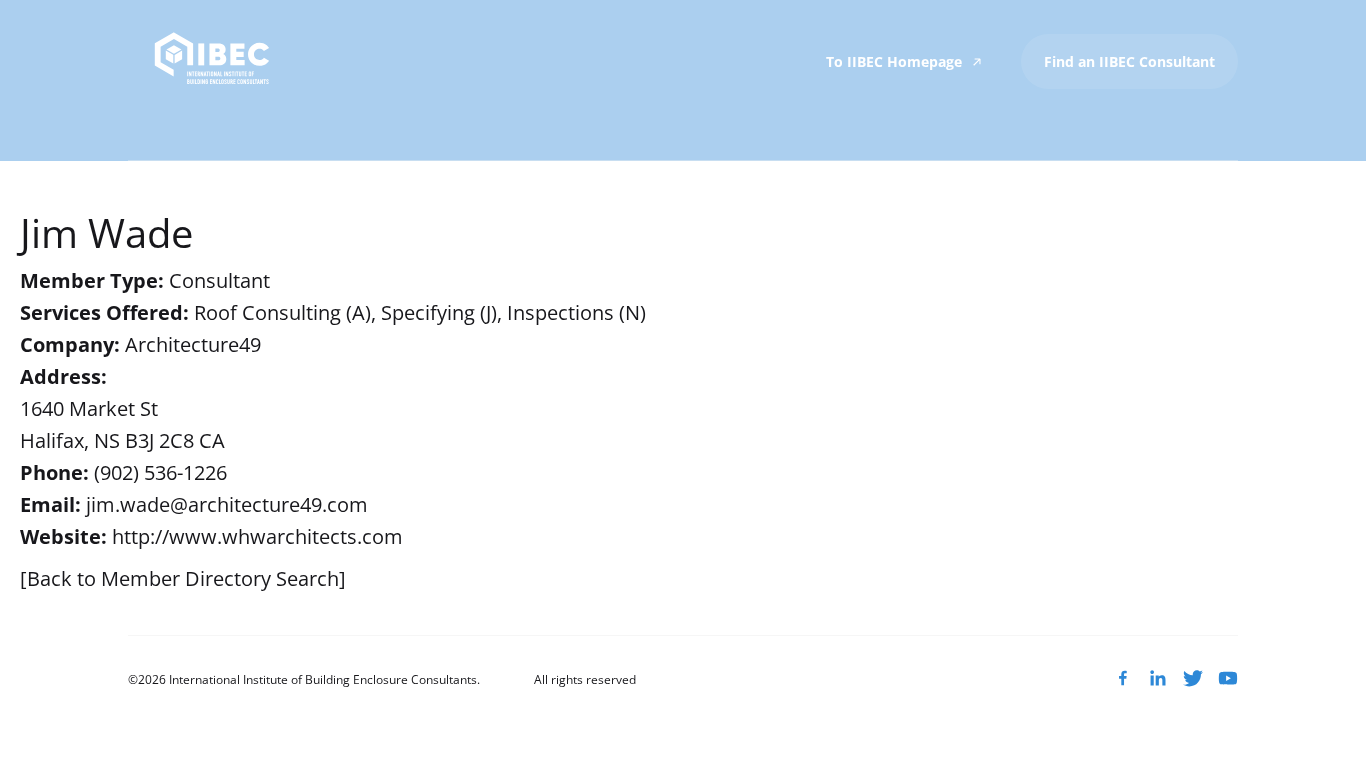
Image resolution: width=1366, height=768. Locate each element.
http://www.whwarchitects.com (257, 536)
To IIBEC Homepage (896, 61)
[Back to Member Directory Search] (183, 578)
